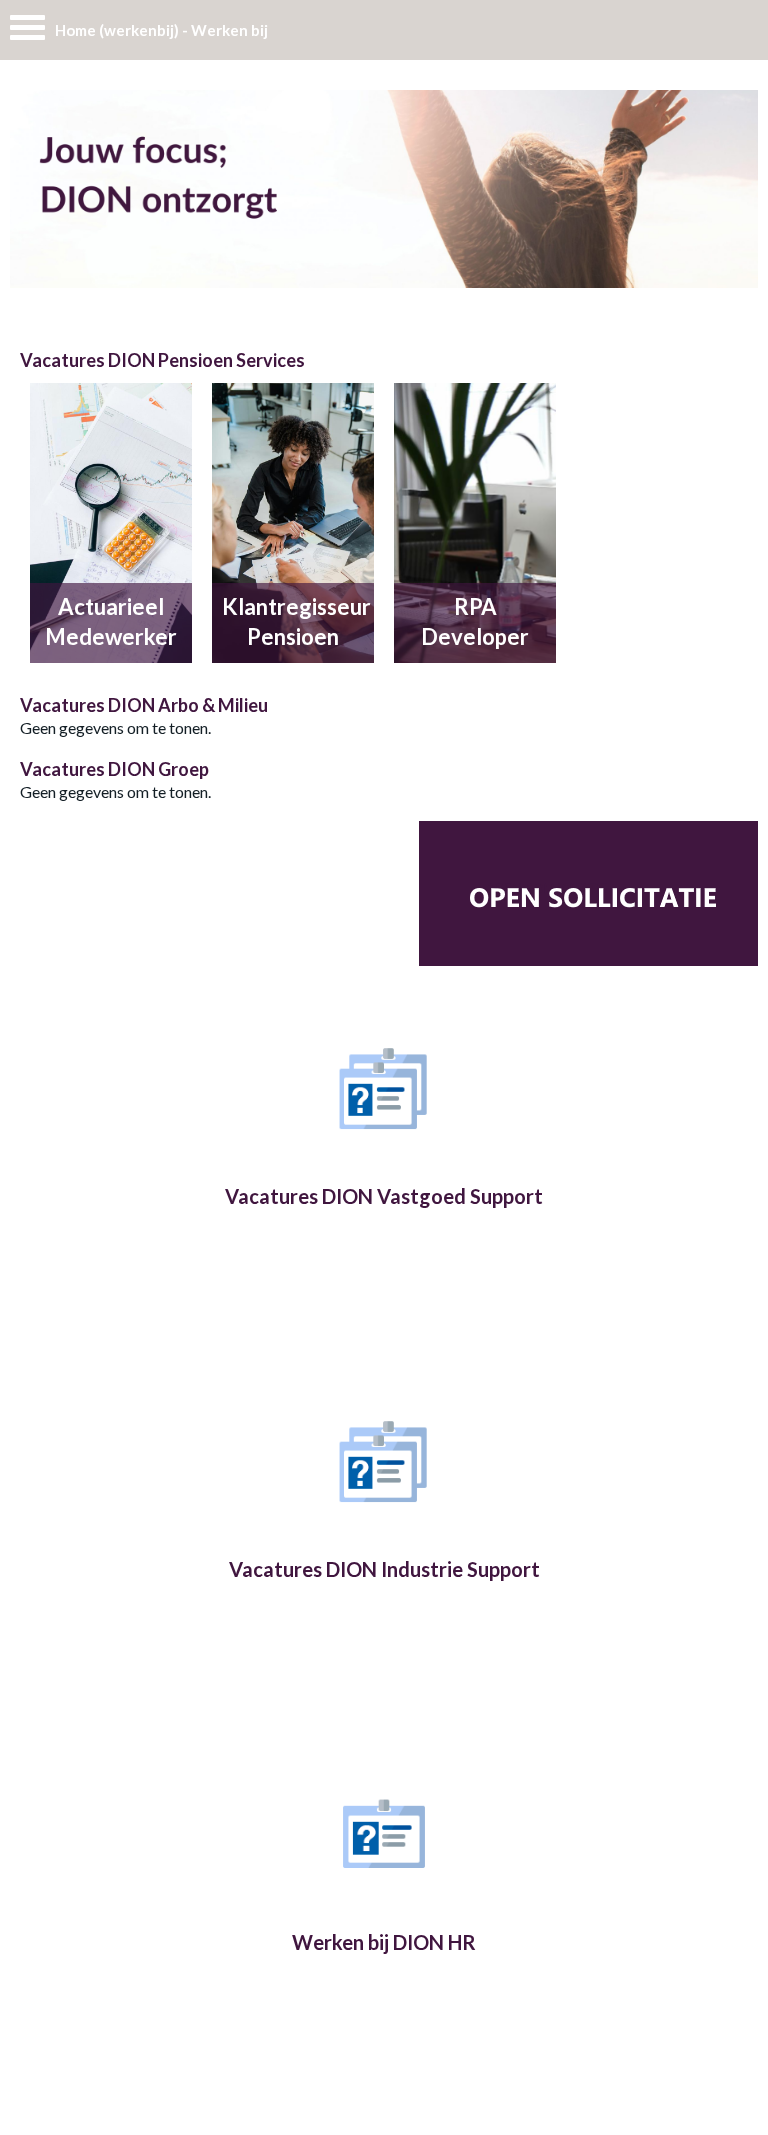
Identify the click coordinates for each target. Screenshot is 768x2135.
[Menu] (27, 32)
